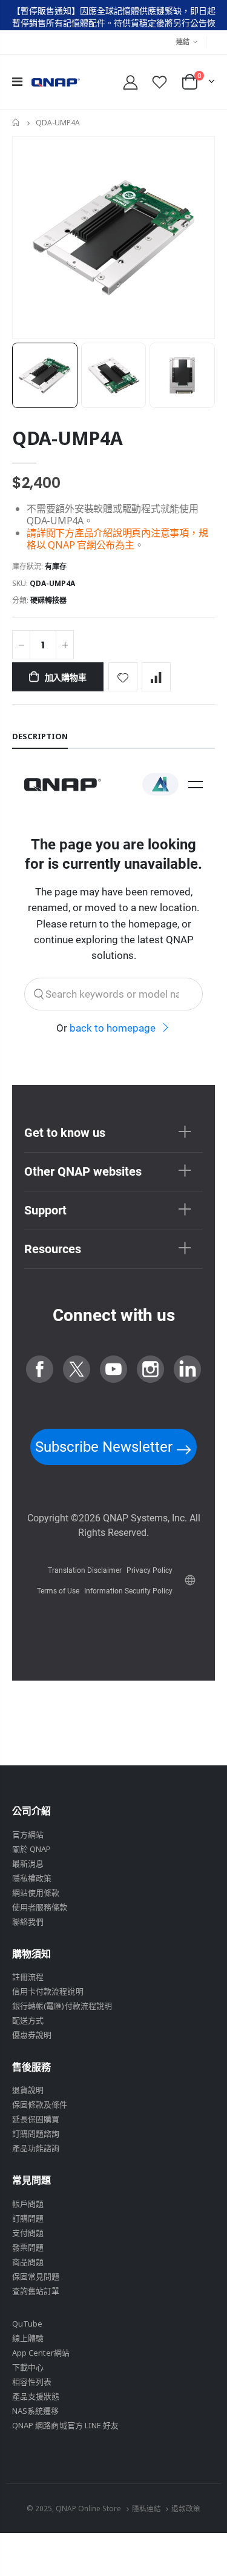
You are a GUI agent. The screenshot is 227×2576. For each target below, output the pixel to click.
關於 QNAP (31, 1849)
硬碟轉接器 (48, 600)
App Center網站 (41, 2353)
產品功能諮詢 (36, 2148)
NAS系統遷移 (35, 2411)
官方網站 (28, 1834)
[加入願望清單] (123, 677)
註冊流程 (28, 1977)
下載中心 (28, 2367)
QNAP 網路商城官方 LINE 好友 (65, 2425)
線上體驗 (28, 2338)
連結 (183, 41)
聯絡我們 (28, 1922)
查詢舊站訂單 (36, 2291)
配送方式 (28, 2020)
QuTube (27, 2324)
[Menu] (17, 81)
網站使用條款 (36, 1892)
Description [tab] (40, 736)
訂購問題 (28, 2218)
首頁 (17, 123)
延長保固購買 (36, 2119)
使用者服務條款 (40, 1907)
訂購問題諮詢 (36, 2133)
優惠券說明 (32, 2035)
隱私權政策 (32, 1878)
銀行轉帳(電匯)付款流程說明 (62, 2006)
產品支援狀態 (36, 2396)
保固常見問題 (36, 2276)
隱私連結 (146, 2508)
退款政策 (186, 2508)
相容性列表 (32, 2382)
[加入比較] (156, 677)
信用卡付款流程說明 (48, 1991)
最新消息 (28, 1863)
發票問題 (28, 2247)
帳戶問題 (28, 2204)
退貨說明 (28, 2090)
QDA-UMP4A (67, 438)
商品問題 (28, 2262)
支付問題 (28, 2233)
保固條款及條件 (40, 2104)
